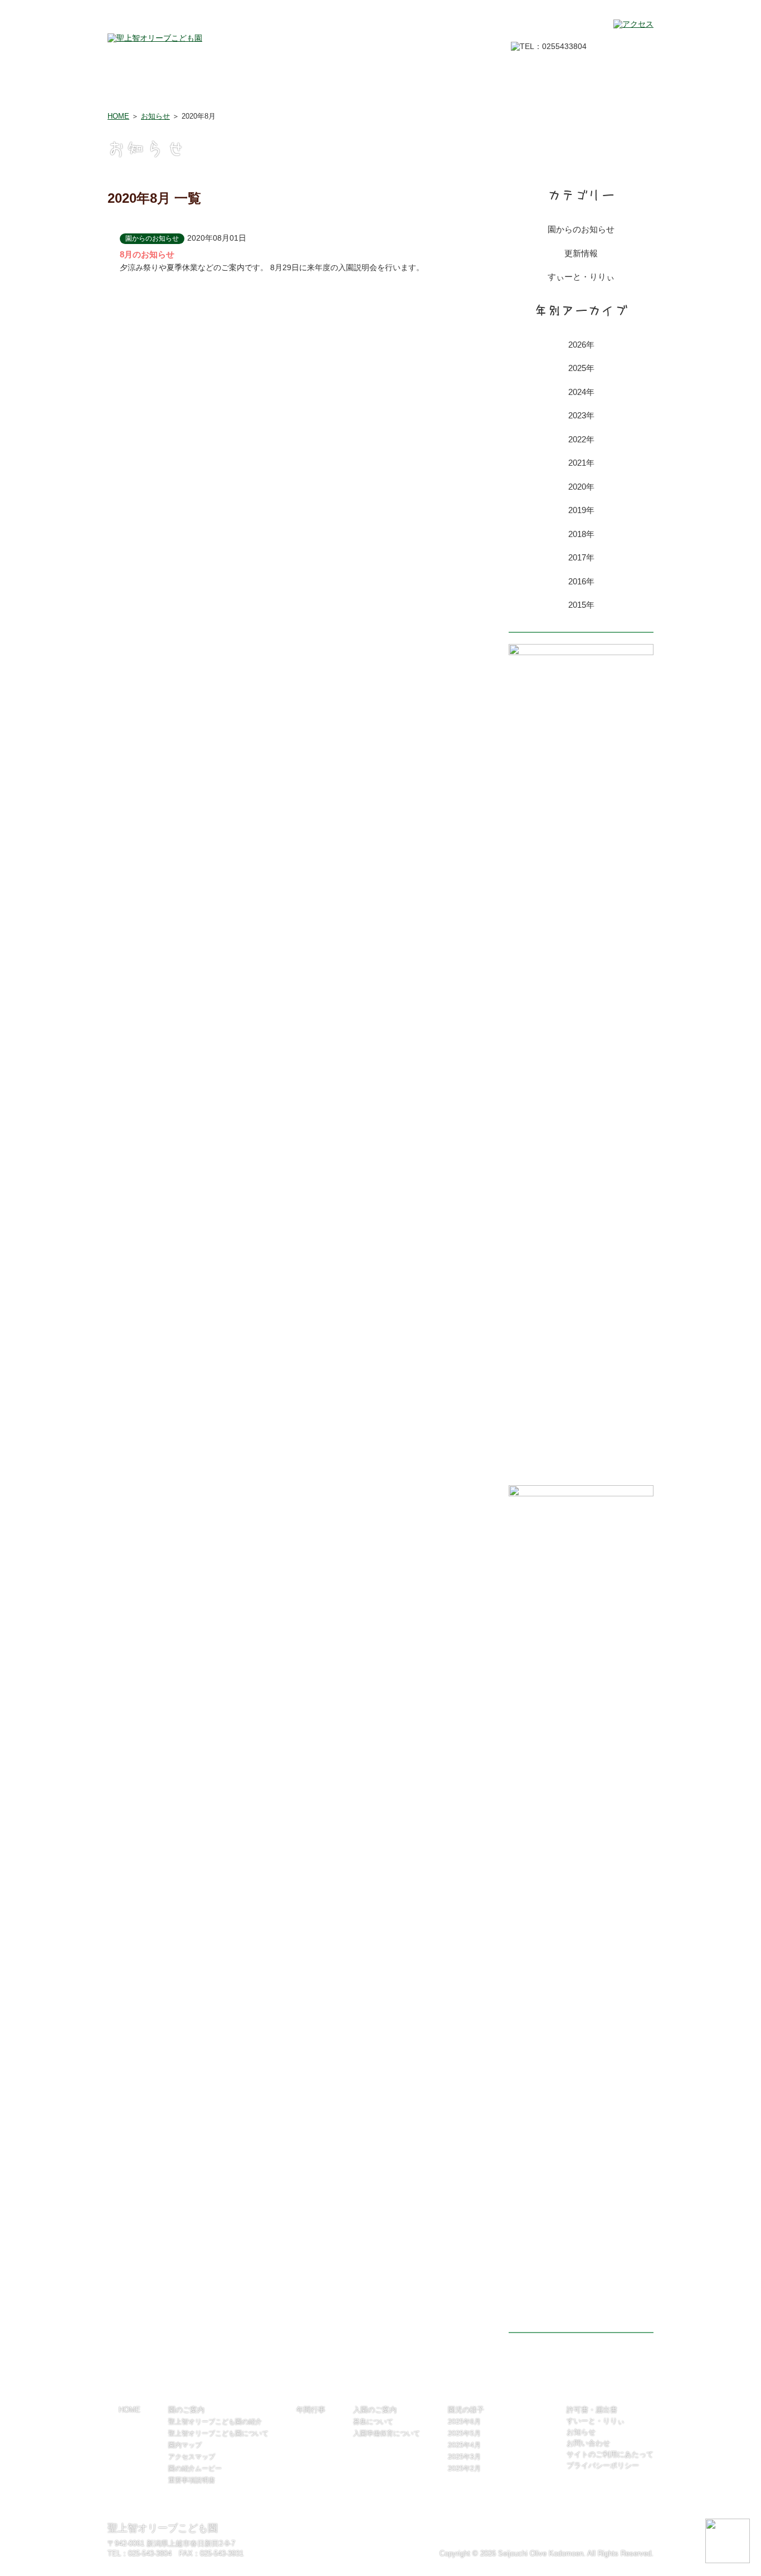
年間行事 (270, 91)
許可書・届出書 (616, 91)
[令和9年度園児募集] (581, 1494)
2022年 (581, 439)
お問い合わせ (530, 91)
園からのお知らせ (581, 229)
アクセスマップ (192, 2457)
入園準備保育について (387, 2433)
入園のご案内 (357, 91)
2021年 (581, 463)
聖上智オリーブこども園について (218, 2433)
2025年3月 (464, 2457)
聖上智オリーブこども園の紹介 (215, 2422)
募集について (373, 2422)
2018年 (581, 534)
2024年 (581, 392)
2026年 (581, 345)
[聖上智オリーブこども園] (155, 38)
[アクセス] (633, 24)
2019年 (581, 510)
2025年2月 (464, 2468)
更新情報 (581, 253)
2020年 (581, 487)
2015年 (581, 605)
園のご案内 (184, 91)
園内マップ (185, 2445)
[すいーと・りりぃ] (581, 652)
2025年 (581, 368)
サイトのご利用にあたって (610, 2454)
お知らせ (155, 116)
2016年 (581, 581)
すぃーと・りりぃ (581, 277)
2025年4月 (464, 2445)
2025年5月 (464, 2433)
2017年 (581, 557)
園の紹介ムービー (195, 2468)
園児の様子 (443, 91)
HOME (121, 91)
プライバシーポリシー (603, 2465)
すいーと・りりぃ (596, 2421)
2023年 (581, 415)
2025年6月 (464, 2422)
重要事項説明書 (192, 2480)
